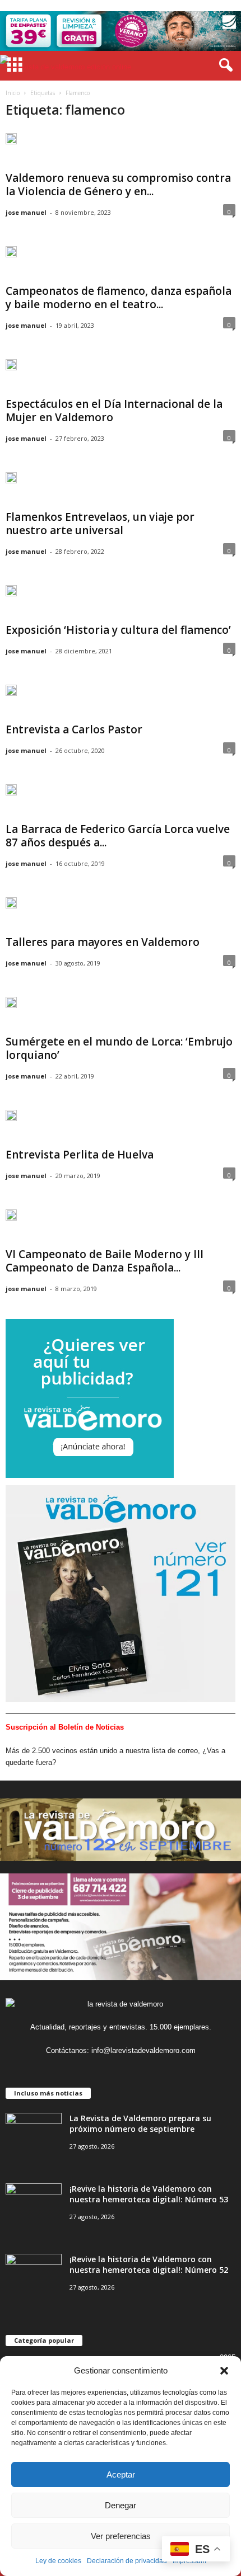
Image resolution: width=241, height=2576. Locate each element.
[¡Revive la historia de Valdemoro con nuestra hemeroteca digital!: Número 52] (34, 2275)
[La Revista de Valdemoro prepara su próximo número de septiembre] (34, 2134)
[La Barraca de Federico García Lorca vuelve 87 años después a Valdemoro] (11, 794)
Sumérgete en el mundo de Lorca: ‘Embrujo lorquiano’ (119, 1048)
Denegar (121, 2505)
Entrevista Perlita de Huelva (80, 1155)
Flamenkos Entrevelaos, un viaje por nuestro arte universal (100, 524)
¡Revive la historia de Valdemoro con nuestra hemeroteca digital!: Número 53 (149, 2194)
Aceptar (121, 2474)
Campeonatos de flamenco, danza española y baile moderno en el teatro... (119, 298)
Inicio (13, 93)
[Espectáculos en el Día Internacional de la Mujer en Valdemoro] (11, 369)
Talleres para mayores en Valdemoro (103, 942)
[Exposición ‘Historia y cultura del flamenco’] (11, 595)
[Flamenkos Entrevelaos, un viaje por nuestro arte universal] (11, 482)
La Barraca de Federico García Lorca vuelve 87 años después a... (118, 836)
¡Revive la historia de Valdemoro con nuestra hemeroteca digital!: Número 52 (149, 2264)
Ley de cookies (58, 2561)
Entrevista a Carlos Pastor (74, 729)
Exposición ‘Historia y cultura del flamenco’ (118, 630)
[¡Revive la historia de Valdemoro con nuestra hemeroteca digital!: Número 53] (34, 2204)
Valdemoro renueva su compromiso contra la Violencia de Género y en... (118, 185)
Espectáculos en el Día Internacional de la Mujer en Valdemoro (114, 411)
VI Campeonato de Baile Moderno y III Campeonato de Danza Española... (105, 1261)
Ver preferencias (121, 2536)
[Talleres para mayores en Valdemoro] (11, 907)
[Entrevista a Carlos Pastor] (11, 695)
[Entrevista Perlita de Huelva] (11, 1120)
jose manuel (26, 212)
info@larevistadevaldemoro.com (143, 2050)
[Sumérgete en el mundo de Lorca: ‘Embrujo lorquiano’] (11, 1007)
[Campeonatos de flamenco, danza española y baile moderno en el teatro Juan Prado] (11, 256)
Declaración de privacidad (127, 2561)
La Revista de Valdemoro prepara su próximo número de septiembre (140, 2123)
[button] (224, 2371)
